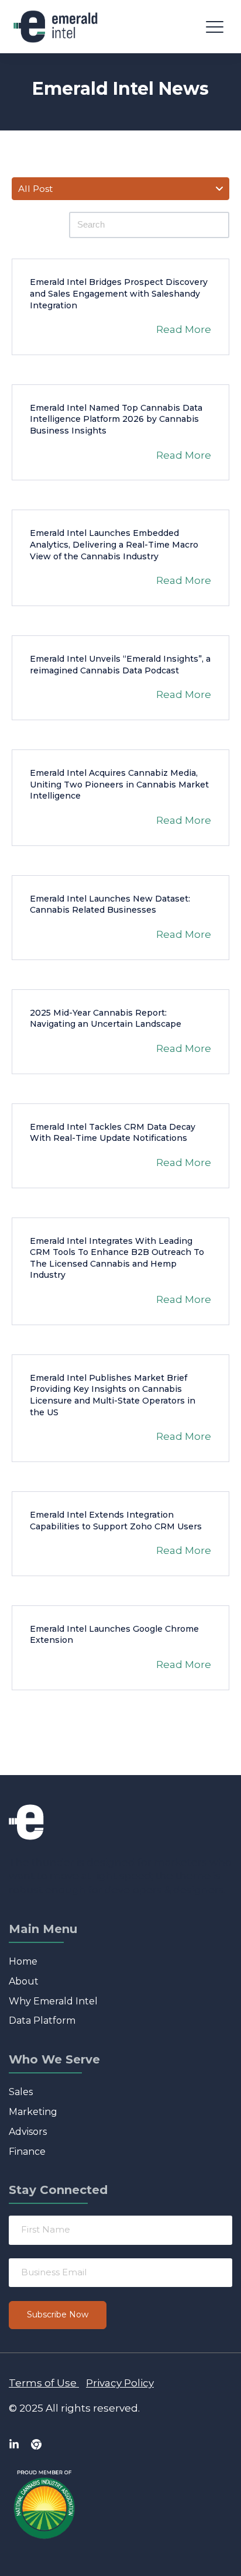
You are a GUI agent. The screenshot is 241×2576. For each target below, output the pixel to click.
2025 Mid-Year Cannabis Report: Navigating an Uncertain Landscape (106, 1019)
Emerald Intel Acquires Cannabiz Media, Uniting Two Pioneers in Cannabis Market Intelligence (119, 784)
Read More (184, 329)
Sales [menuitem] (21, 2092)
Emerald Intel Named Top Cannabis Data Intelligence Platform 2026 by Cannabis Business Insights (116, 419)
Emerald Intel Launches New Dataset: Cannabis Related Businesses (110, 904)
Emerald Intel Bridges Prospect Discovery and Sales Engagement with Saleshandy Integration (119, 293)
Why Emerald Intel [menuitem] (53, 2001)
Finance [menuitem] (27, 2152)
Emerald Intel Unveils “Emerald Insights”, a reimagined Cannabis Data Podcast (120, 665)
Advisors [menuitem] (28, 2132)
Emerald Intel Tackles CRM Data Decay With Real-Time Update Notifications (113, 1133)
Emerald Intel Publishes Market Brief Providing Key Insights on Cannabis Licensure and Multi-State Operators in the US (113, 1395)
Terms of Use (43, 2383)
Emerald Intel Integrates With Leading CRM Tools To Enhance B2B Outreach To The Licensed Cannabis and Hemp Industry (117, 1258)
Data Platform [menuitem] (42, 2020)
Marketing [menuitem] (33, 2112)
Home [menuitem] (23, 1961)
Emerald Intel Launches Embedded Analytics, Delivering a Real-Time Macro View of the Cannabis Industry (114, 544)
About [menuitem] (24, 1981)
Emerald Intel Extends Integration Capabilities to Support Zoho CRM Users (116, 1521)
